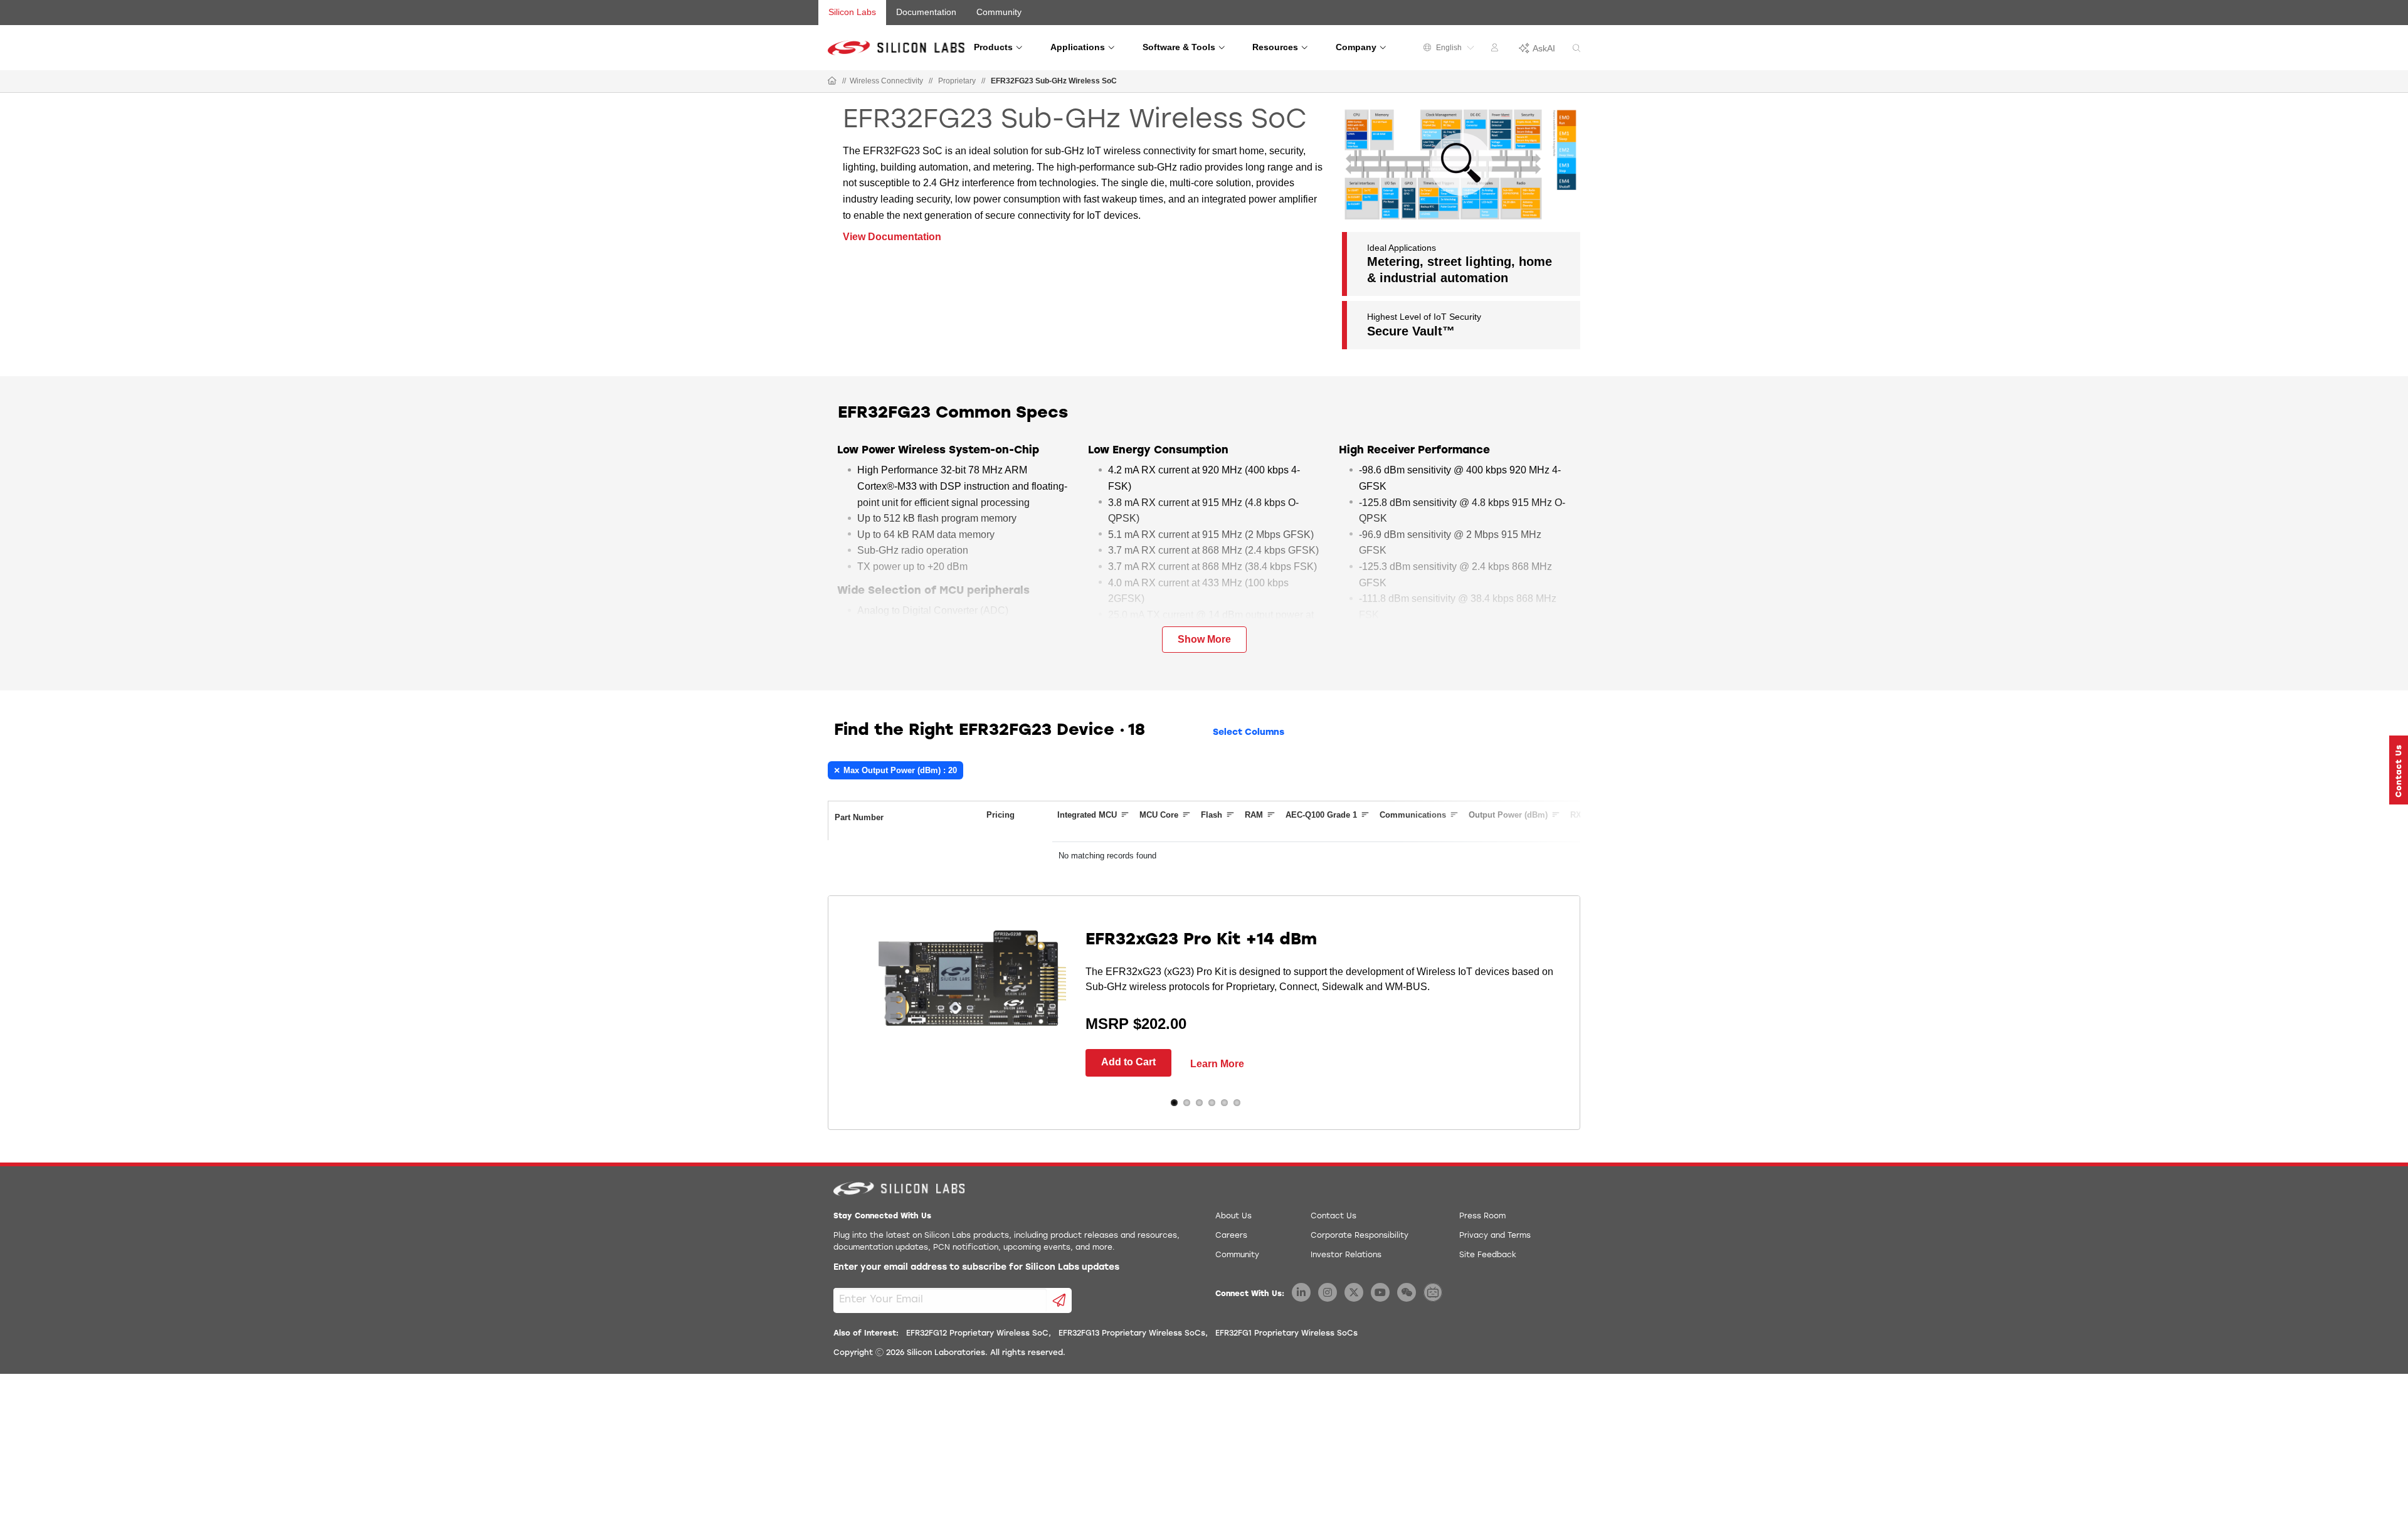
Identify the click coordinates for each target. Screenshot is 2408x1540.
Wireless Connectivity (886, 81)
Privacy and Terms (1495, 1236)
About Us (1233, 1216)
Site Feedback (1488, 1255)
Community (999, 12)
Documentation (926, 12)
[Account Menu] (1496, 50)
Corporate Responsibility (1360, 1236)
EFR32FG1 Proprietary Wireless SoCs (1286, 1334)
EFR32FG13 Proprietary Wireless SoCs (1132, 1334)
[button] (2399, 770)
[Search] (1576, 49)
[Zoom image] (1461, 164)
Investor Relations (1346, 1255)
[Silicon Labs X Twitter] (1354, 1292)
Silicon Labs (852, 12)
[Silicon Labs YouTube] (1380, 1292)
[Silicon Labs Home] (832, 82)
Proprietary (957, 81)
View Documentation (892, 237)
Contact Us (1333, 1216)
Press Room (1482, 1216)
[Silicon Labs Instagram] (1328, 1292)
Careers (1231, 1236)
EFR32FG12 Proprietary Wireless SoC (977, 1334)
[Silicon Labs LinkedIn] (1301, 1292)
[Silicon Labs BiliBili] (1433, 1292)
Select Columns (1249, 733)
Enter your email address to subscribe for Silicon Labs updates (976, 1268)
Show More (1204, 639)
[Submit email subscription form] (1059, 1300)
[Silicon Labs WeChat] (1407, 1292)
